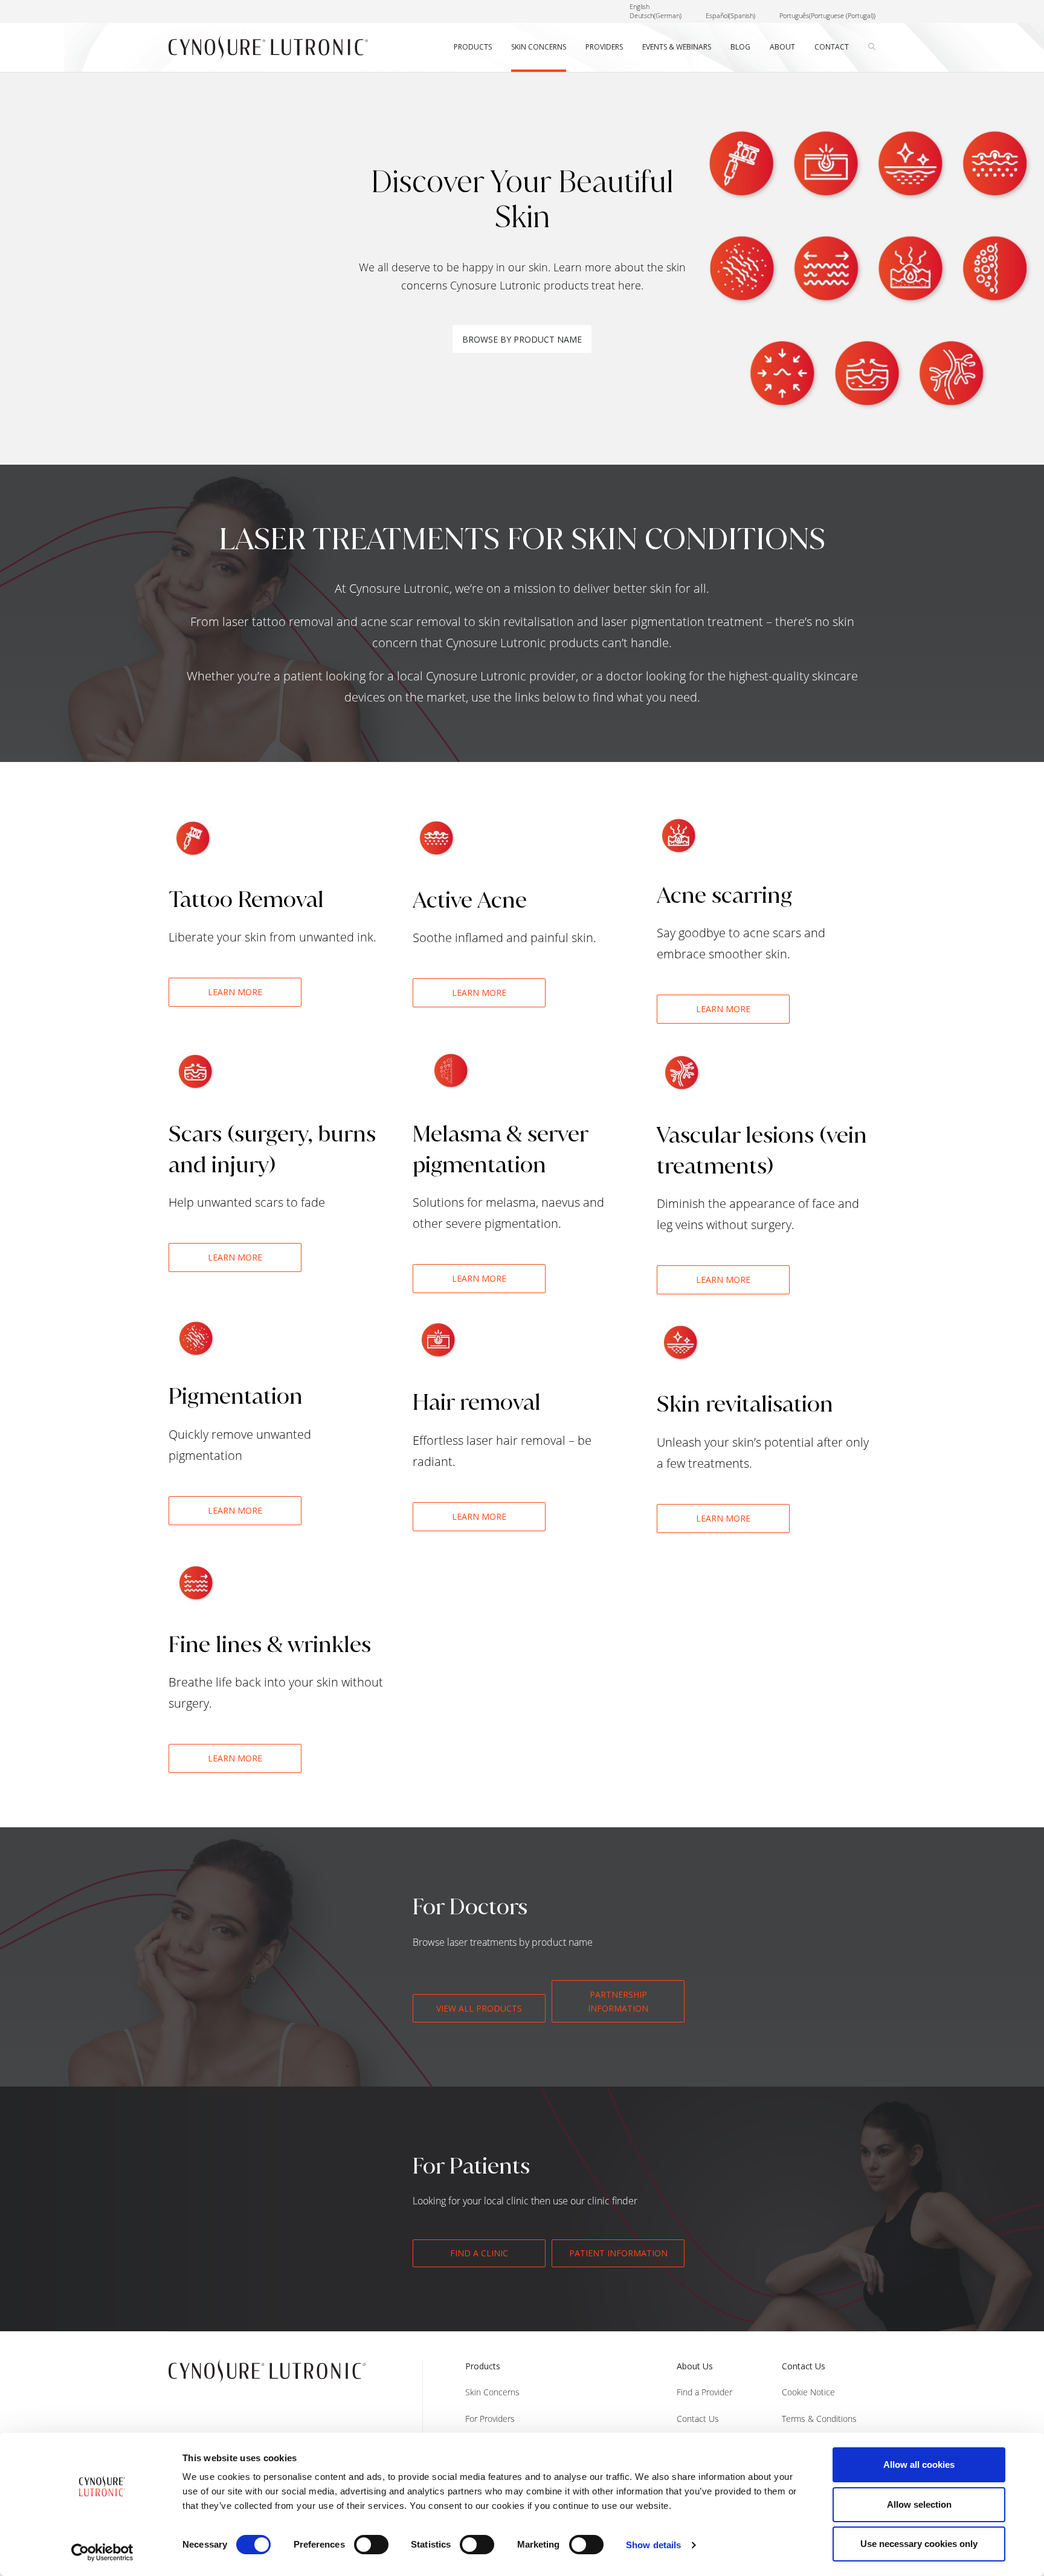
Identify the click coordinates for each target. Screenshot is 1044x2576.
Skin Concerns (492, 2392)
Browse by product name (522, 339)
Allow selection (919, 2504)
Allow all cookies (919, 2465)
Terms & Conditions (819, 2419)
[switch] (371, 2545)
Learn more (235, 992)
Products (483, 2366)
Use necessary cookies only (919, 2544)
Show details (653, 2545)
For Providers (490, 2419)
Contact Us (698, 2419)
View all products (479, 2008)
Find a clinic (479, 2253)
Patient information (618, 2253)
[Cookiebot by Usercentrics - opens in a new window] (102, 2552)
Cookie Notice (808, 2392)
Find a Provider (704, 2392)
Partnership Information (618, 2001)
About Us (695, 2366)
